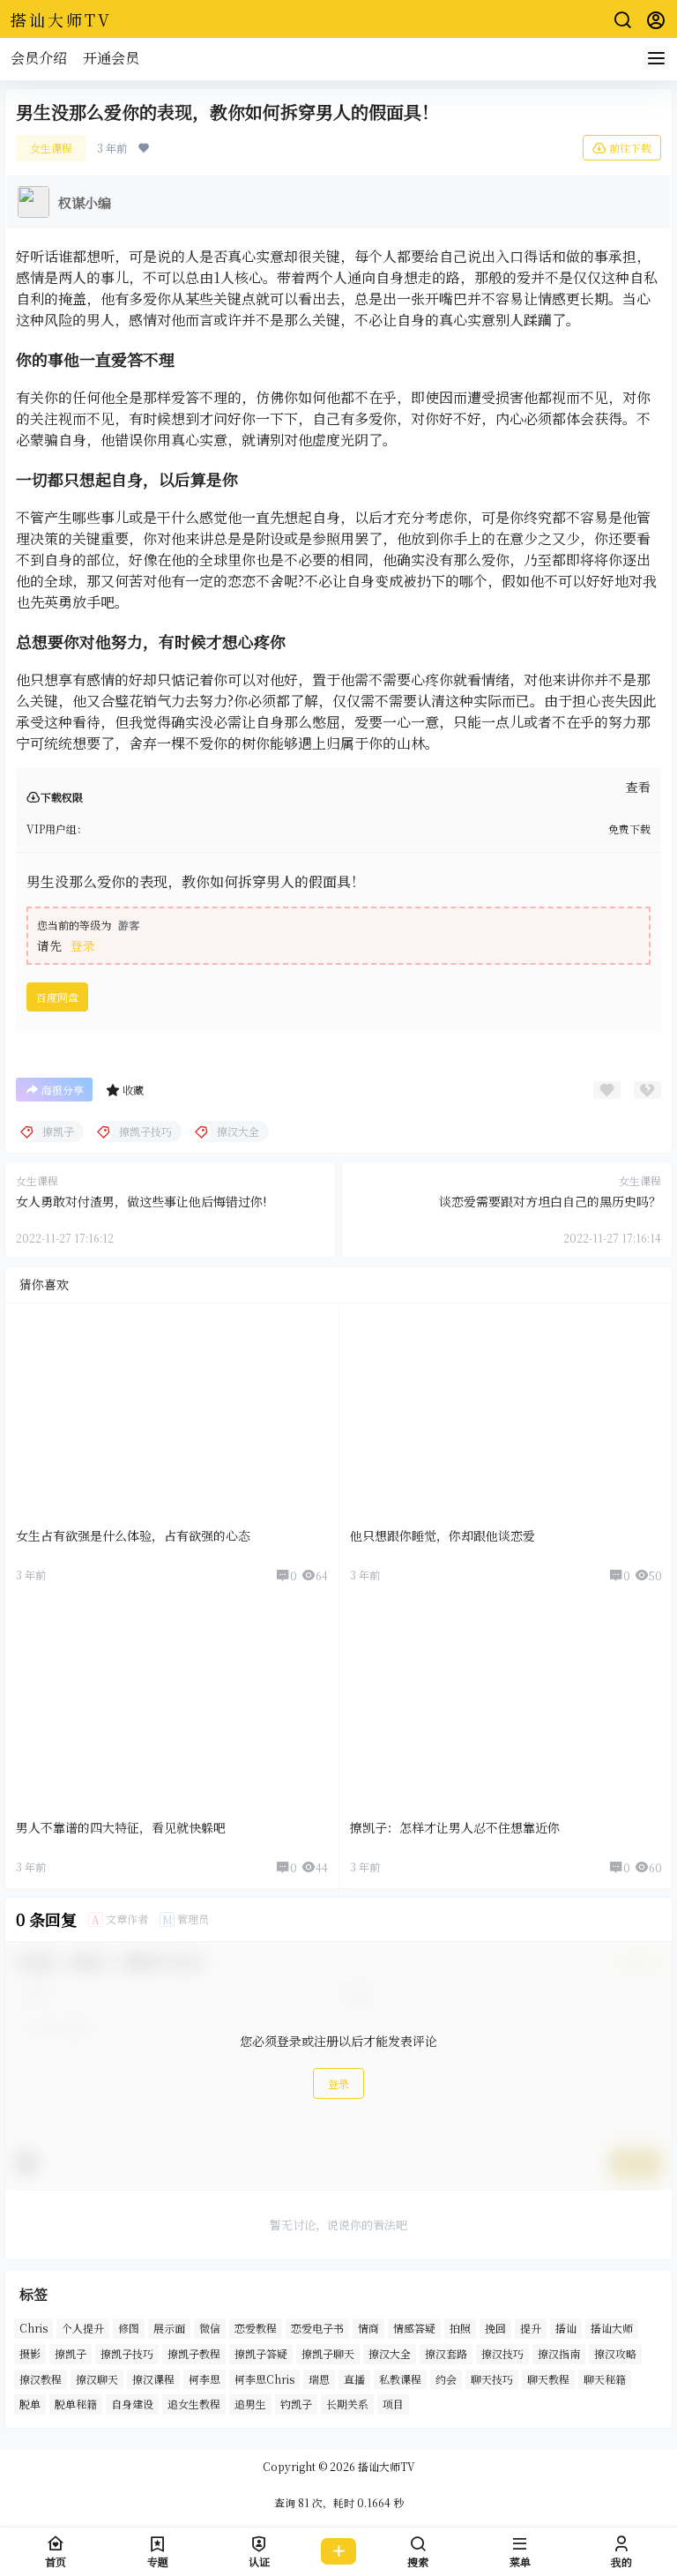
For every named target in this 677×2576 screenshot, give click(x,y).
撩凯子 (71, 2353)
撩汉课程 (153, 2379)
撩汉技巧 (502, 2353)
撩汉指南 (559, 2353)
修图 (129, 2328)
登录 (83, 945)
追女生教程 (194, 2404)
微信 (210, 2328)
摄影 (30, 2353)
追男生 (250, 2404)
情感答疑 (414, 2328)
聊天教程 (548, 2379)
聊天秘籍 (605, 2379)
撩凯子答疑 (261, 2353)
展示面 (169, 2328)
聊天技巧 (492, 2379)
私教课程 (400, 2379)
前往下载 (630, 148)
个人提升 (83, 2328)
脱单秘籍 (76, 2404)
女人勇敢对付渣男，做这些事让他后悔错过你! (141, 1201)
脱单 (30, 2404)
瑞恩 (319, 2379)
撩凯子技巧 (127, 2353)
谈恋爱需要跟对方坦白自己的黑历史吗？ (550, 1201)
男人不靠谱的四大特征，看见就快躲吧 (121, 1827)
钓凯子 (296, 2404)
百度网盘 (57, 997)
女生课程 (51, 148)
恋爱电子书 (317, 2328)
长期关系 (347, 2404)
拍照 (460, 2328)
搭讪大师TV (385, 2466)
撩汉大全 (390, 2353)
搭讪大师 (612, 2328)
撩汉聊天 (97, 2379)
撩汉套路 (446, 2353)
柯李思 (205, 2379)
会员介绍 (39, 58)
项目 (393, 2404)
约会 (446, 2379)
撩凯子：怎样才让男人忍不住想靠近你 (455, 1827)
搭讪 (566, 2328)
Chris (33, 2328)
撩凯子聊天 (328, 2353)
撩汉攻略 (615, 2353)
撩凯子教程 (194, 2353)
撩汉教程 (41, 2379)
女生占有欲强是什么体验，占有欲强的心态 (133, 1535)
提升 (531, 2328)
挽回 (495, 2328)
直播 (354, 2379)
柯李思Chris (264, 2379)
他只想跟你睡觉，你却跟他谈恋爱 (443, 1535)
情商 (368, 2328)
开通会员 (111, 58)
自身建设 (132, 2404)
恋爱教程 (256, 2328)
